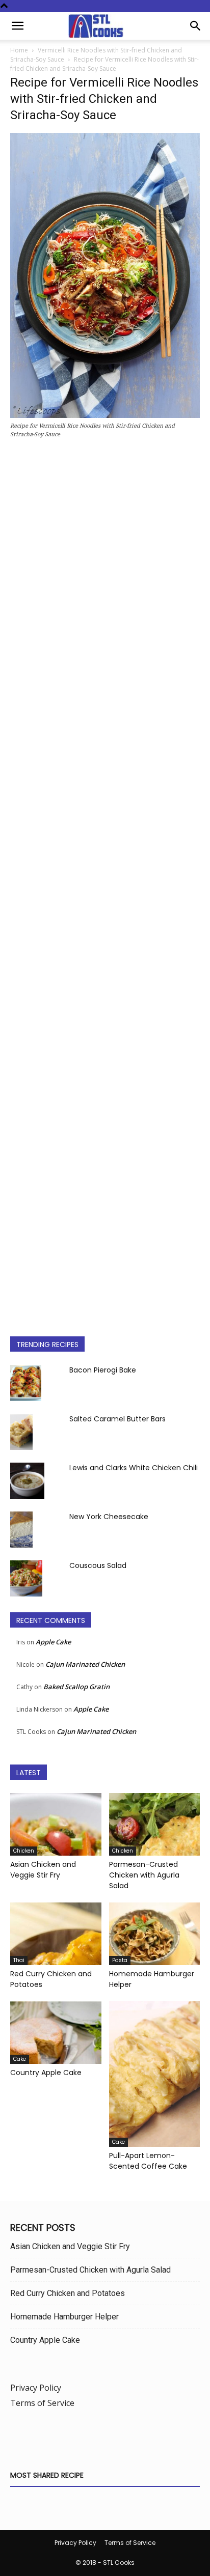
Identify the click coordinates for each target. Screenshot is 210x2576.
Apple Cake (53, 1642)
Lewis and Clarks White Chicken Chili (134, 1468)
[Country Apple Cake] (56, 2033)
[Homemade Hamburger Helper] (155, 1934)
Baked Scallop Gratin (76, 1687)
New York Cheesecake (109, 1517)
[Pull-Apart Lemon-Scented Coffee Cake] (155, 2074)
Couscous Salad (98, 1565)
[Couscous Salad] (26, 1578)
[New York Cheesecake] (21, 1529)
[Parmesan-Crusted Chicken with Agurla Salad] (155, 1824)
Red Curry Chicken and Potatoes (68, 2293)
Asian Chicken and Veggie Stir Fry (43, 1870)
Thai (19, 1960)
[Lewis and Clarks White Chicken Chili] (27, 1480)
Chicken (24, 1851)
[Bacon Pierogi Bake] (26, 1383)
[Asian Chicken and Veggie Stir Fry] (56, 1824)
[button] (17, 26)
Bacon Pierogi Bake (103, 1370)
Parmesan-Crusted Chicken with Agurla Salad (144, 1875)
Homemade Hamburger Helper (64, 2317)
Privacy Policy (36, 2388)
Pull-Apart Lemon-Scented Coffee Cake (148, 2161)
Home (19, 50)
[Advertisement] (105, 883)
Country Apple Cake (46, 2073)
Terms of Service (42, 2403)
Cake (20, 2059)
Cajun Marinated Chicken (85, 1664)
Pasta (120, 1960)
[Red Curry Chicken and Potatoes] (56, 1934)
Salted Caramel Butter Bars (117, 1419)
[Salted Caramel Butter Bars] (21, 1432)
